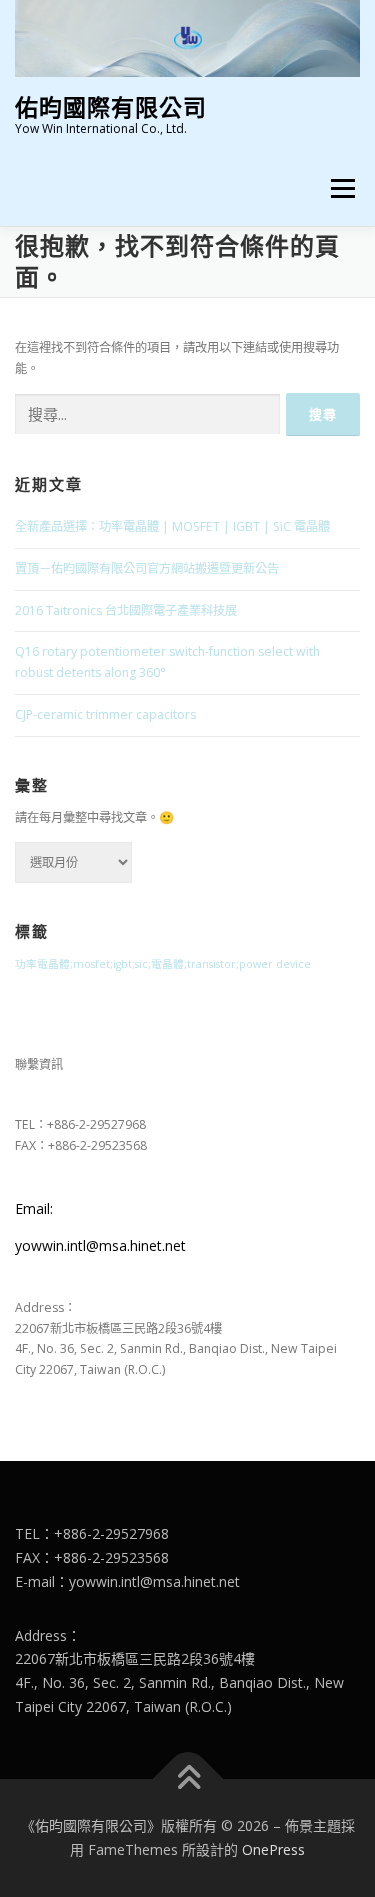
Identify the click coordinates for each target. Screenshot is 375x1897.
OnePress (273, 1849)
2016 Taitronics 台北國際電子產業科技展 (126, 610)
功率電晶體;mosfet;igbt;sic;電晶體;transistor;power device (163, 964)
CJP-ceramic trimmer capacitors (105, 714)
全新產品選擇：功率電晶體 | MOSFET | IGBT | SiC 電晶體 (172, 526)
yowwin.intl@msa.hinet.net (100, 1245)
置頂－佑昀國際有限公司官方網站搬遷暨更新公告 (147, 568)
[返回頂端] (187, 1779)
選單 (337, 188)
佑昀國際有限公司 (111, 106)
